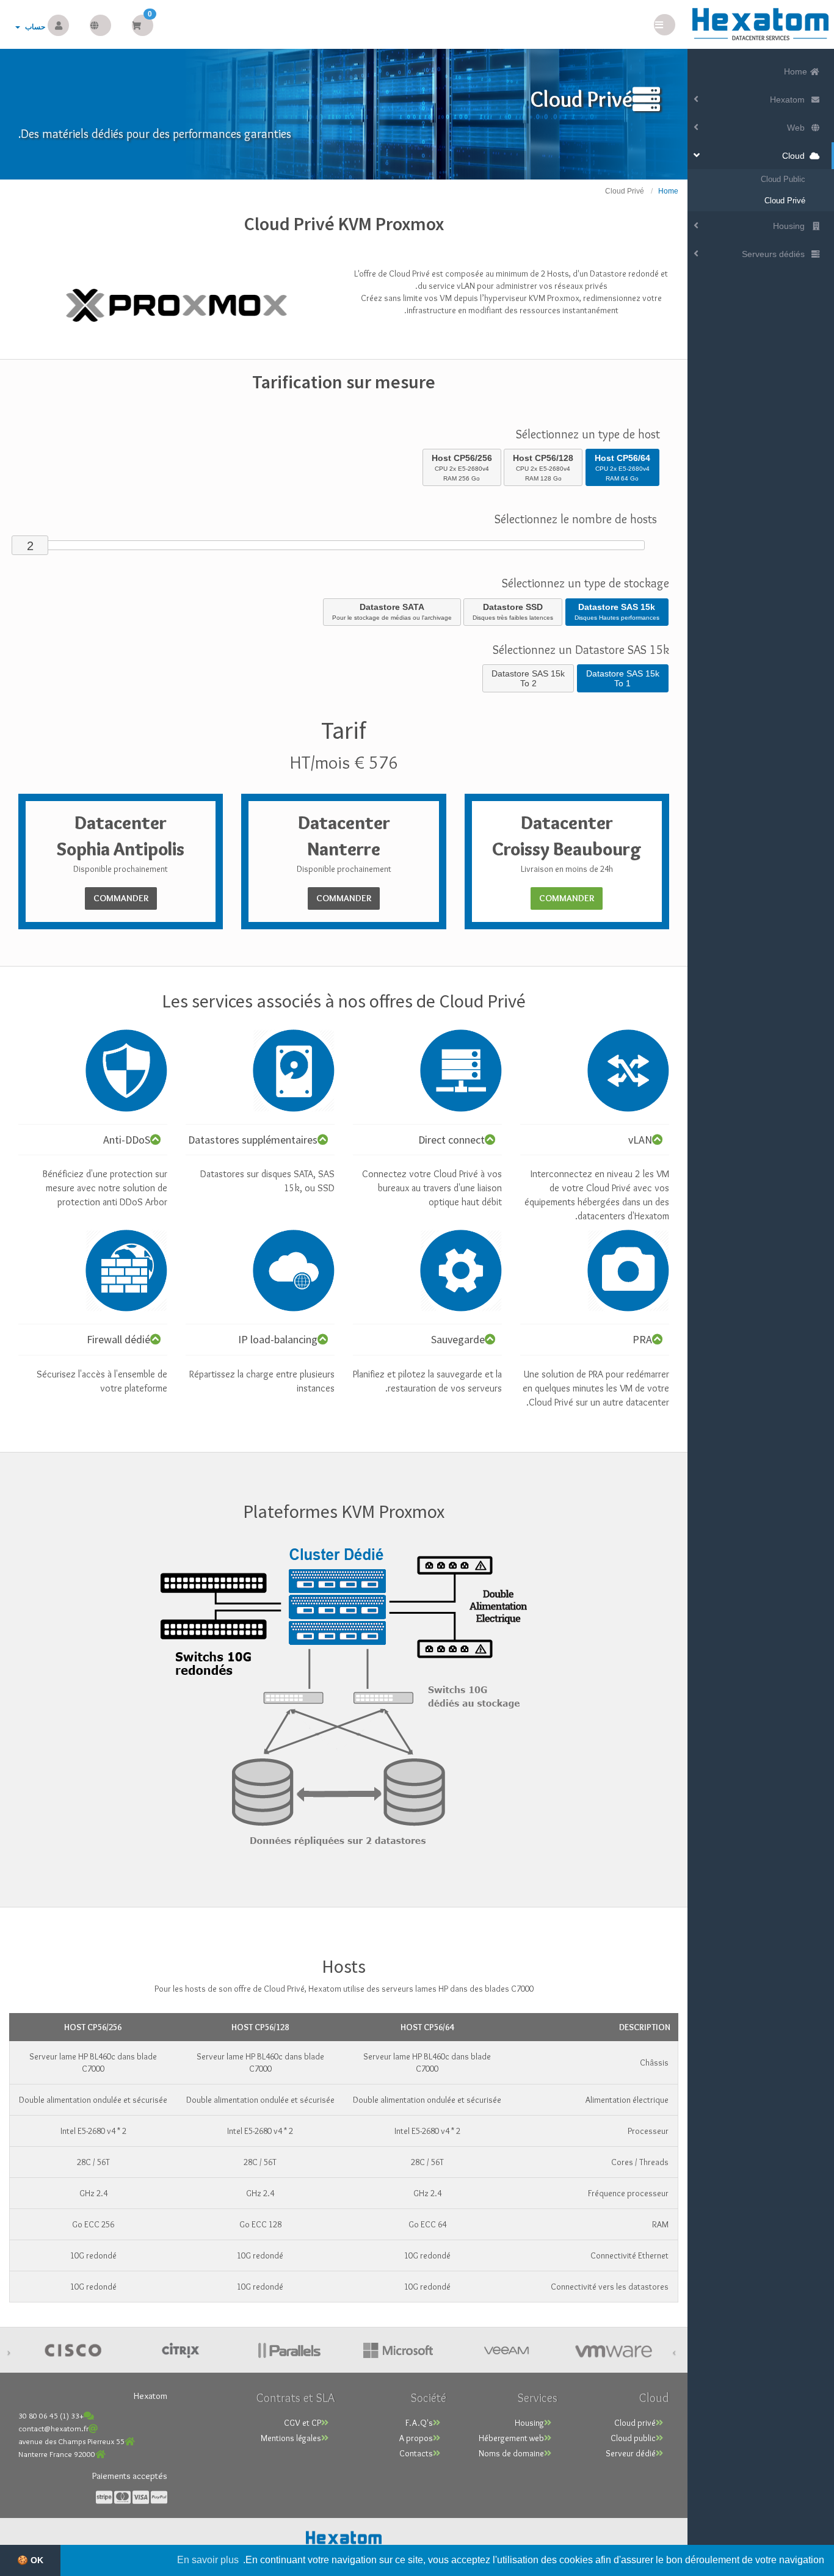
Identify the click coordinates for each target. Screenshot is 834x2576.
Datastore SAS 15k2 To (528, 678)
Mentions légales (291, 2438)
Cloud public (633, 2438)
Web (798, 128)
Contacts (416, 2453)
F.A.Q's (419, 2423)
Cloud (796, 156)
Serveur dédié (631, 2453)
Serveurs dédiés (776, 254)
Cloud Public (783, 179)
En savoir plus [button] (208, 2560)
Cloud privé (635, 2423)
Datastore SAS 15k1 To (623, 678)
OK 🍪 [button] (30, 2560)
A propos (416, 2438)
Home (797, 71)
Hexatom (790, 100)
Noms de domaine (511, 2453)
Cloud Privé (785, 201)
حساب (33, 27)
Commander (567, 898)
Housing (791, 226)
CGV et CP (303, 2423)
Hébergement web (511, 2438)
